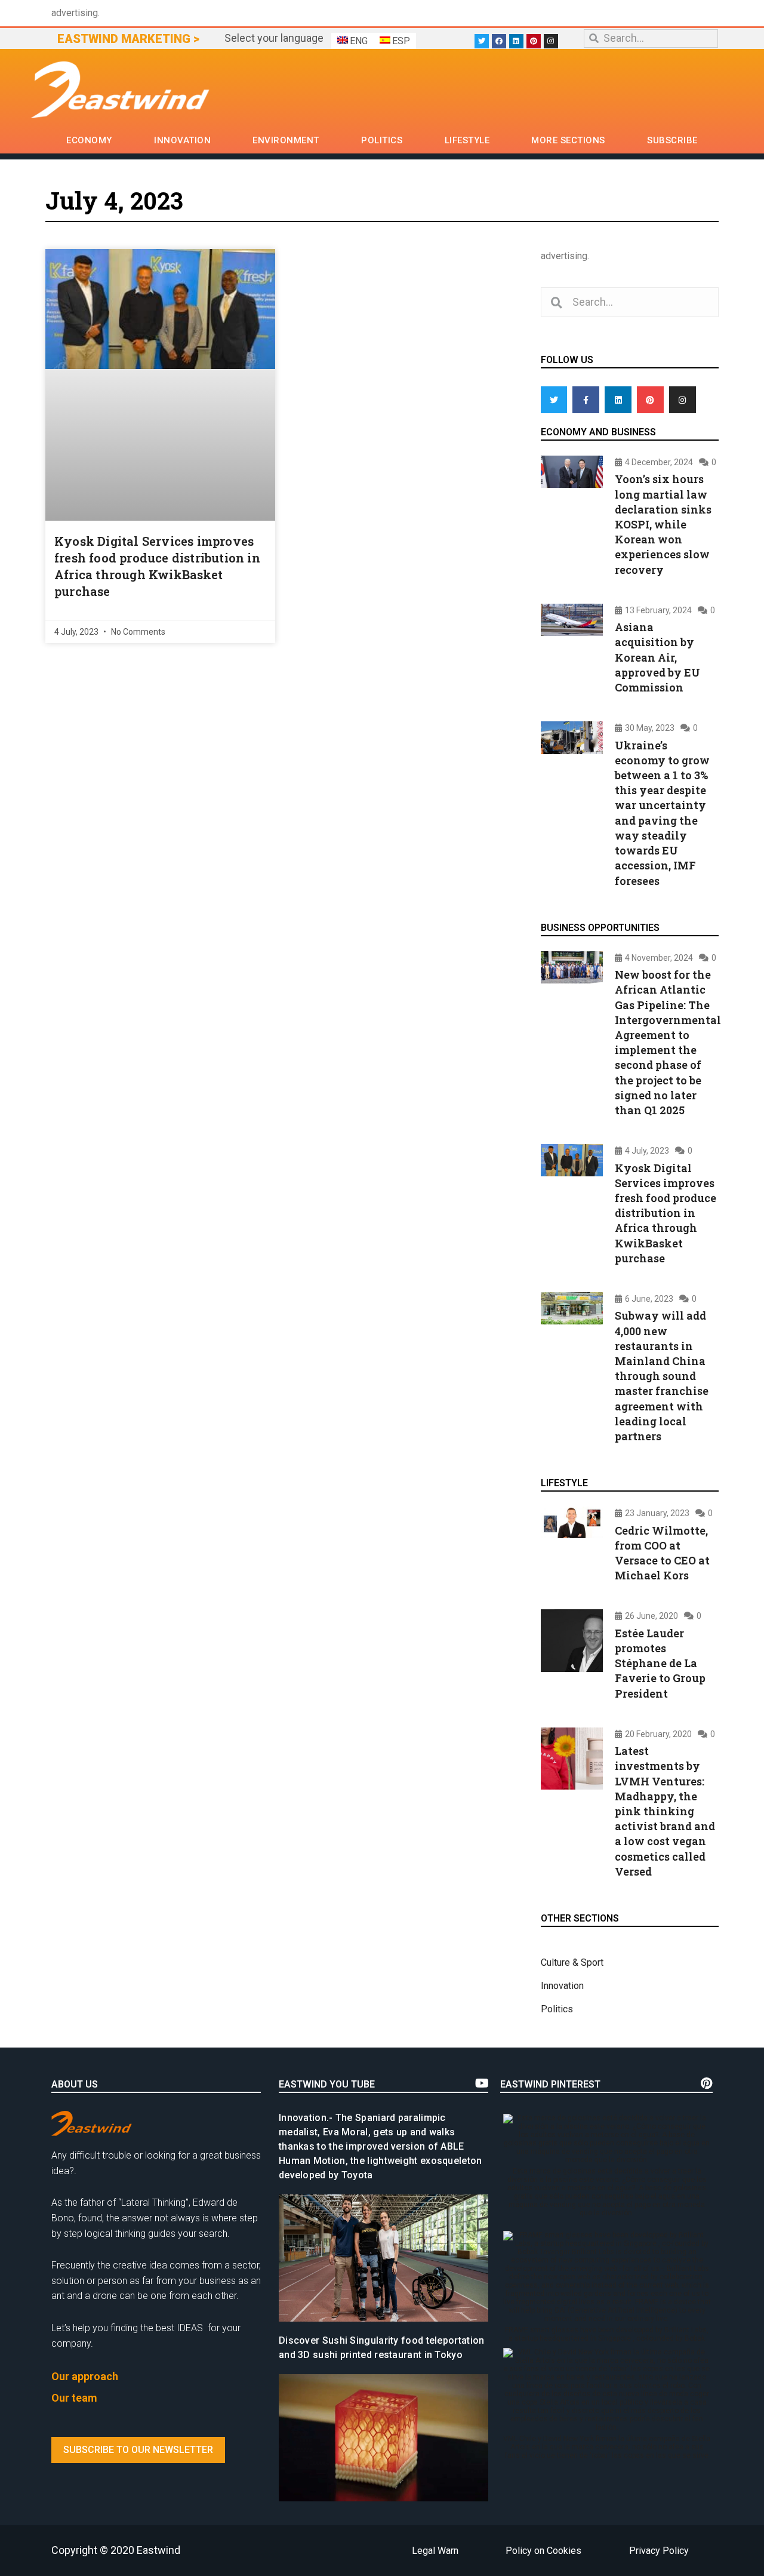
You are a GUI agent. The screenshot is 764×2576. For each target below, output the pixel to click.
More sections (568, 140)
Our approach (85, 2376)
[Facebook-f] (586, 400)
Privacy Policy (659, 2551)
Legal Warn (435, 2551)
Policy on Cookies (543, 2551)
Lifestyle (467, 140)
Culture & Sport (572, 1962)
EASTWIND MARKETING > (128, 39)
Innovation (182, 140)
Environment (286, 140)
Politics (382, 140)
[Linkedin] (516, 41)
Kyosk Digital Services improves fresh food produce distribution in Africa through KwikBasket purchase (666, 1213)
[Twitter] (482, 41)
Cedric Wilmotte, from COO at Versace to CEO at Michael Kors (662, 1553)
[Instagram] (551, 41)
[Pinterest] (534, 41)
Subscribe (672, 140)
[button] (138, 2450)
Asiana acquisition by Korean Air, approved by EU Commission (657, 657)
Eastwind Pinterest (550, 2084)
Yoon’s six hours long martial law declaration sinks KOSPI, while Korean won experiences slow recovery (663, 524)
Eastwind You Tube (327, 2084)
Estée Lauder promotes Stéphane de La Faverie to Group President (660, 1663)
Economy (89, 140)
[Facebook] (499, 41)
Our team (74, 2398)
